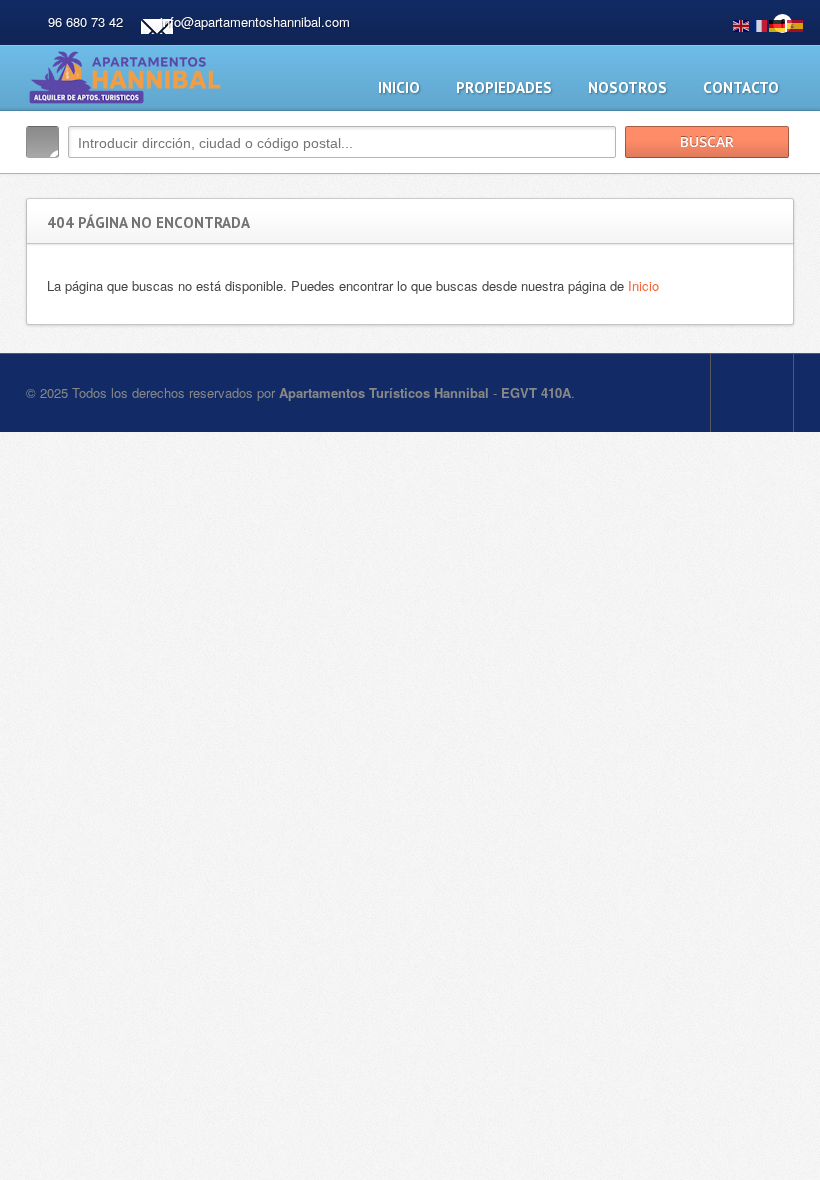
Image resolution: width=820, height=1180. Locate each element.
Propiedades (504, 87)
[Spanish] (796, 23)
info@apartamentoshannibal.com (255, 21)
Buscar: (42, 142)
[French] (760, 23)
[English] (742, 23)
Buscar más (771, 184)
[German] (778, 23)
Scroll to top (752, 393)
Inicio (399, 87)
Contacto (741, 87)
